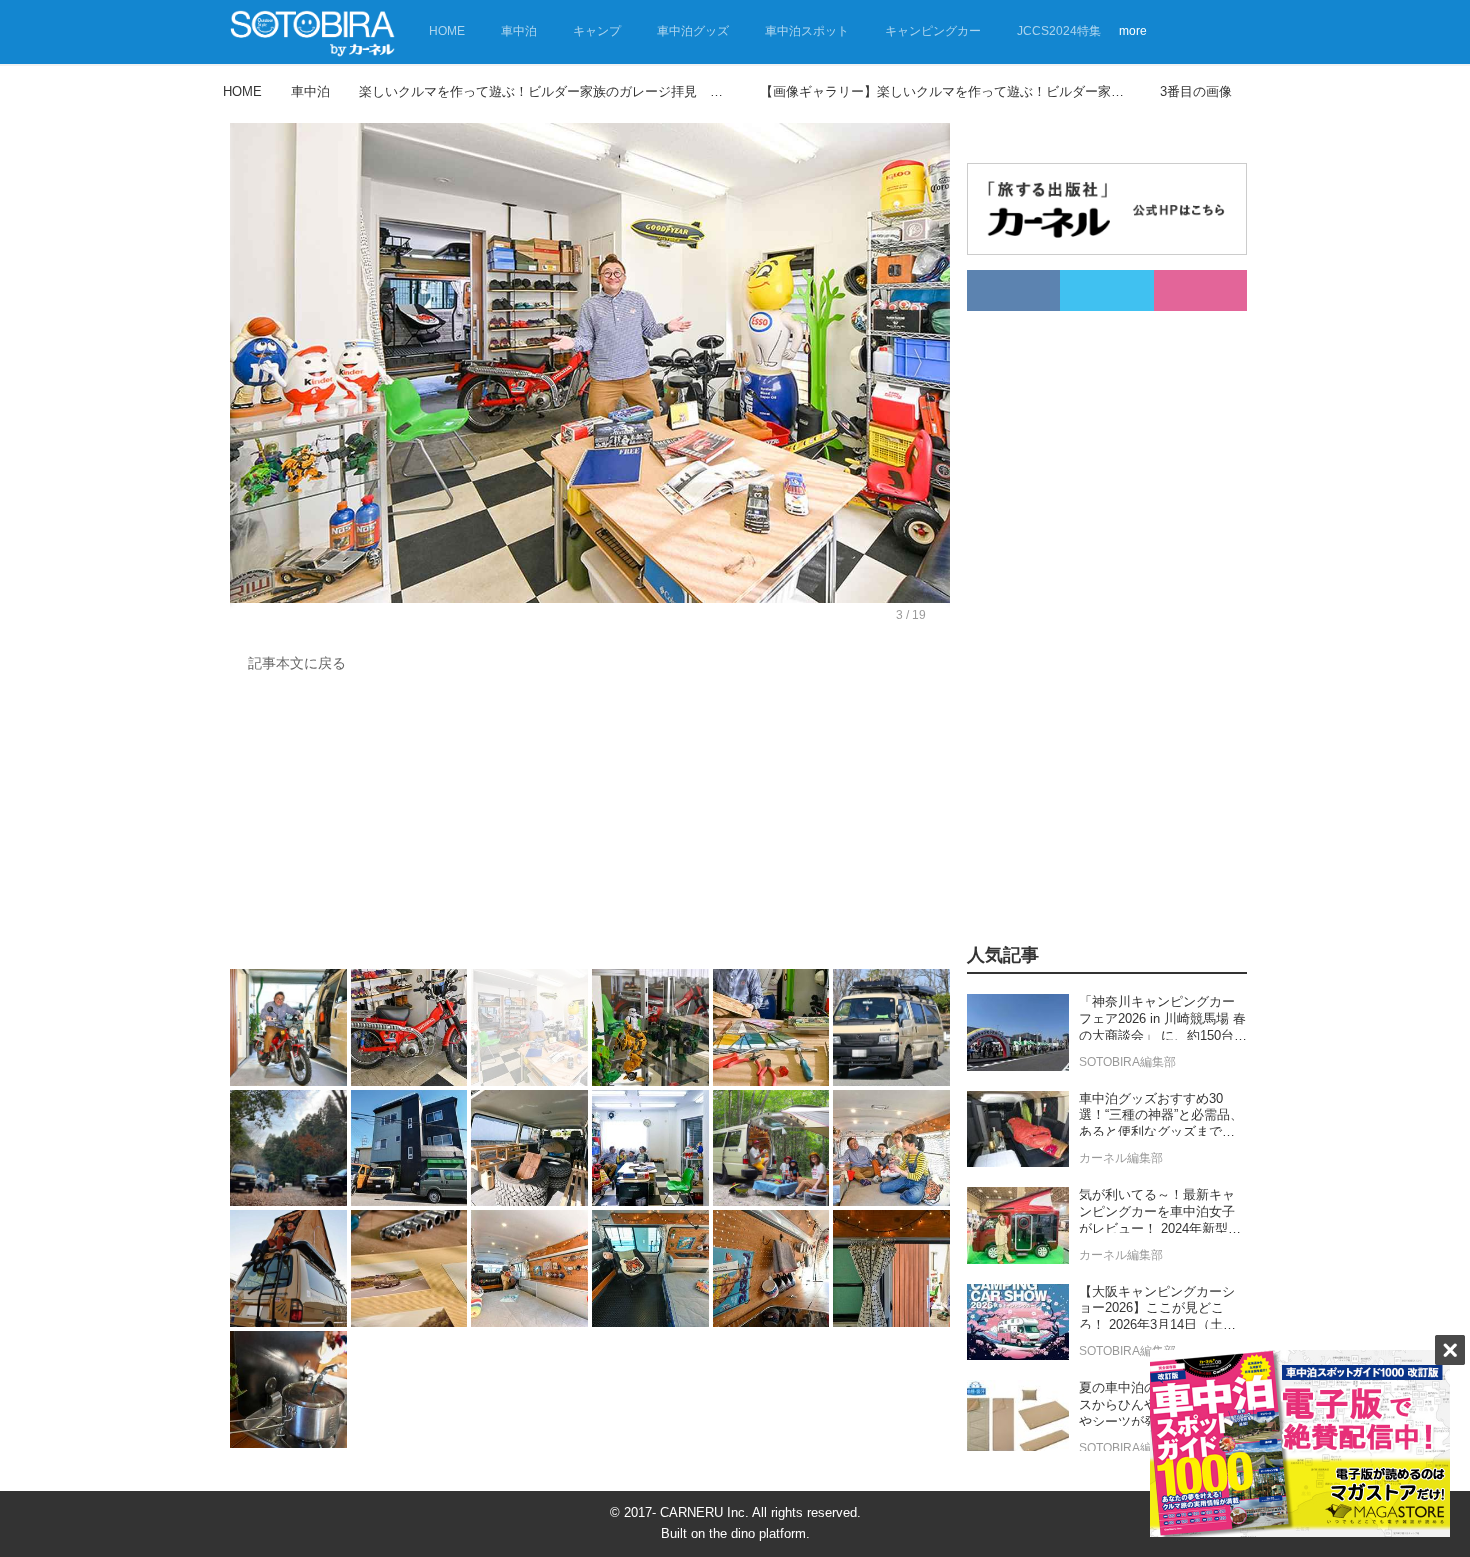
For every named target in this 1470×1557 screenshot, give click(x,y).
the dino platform (757, 1533)
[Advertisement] (590, 826)
